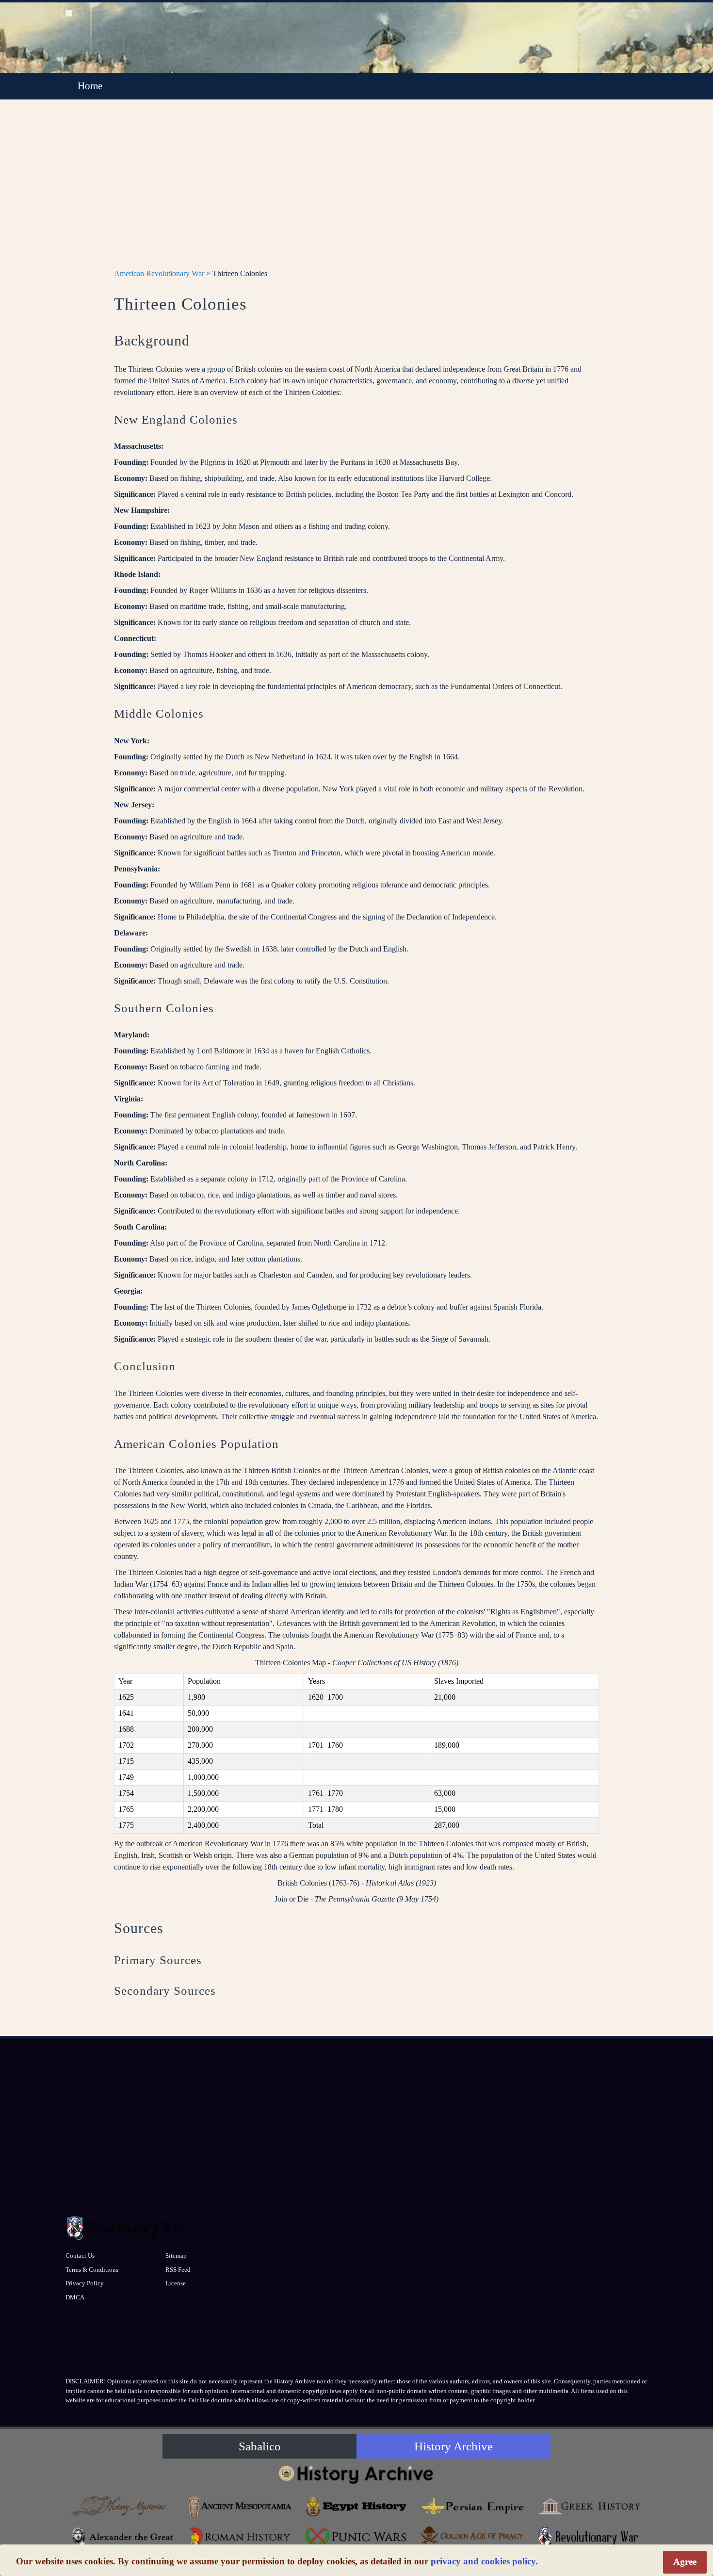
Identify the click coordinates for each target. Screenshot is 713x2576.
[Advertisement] (356, 190)
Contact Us (80, 2256)
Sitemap (176, 2256)
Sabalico (260, 2446)
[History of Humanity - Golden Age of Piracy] (473, 2535)
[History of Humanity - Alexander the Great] (124, 2537)
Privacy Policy (85, 2283)
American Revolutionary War (159, 273)
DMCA (75, 2297)
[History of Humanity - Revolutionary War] (589, 2537)
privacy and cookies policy (483, 2561)
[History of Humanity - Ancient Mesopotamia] (240, 2506)
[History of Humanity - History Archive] (356, 2474)
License (176, 2283)
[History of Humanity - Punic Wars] (356, 2537)
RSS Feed (178, 2270)
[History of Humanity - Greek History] (589, 2506)
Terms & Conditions (92, 2270)
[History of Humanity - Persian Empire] (473, 2506)
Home (90, 86)
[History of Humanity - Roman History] (240, 2537)
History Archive (454, 2446)
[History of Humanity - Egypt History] (356, 2506)
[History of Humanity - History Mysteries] (124, 2506)
